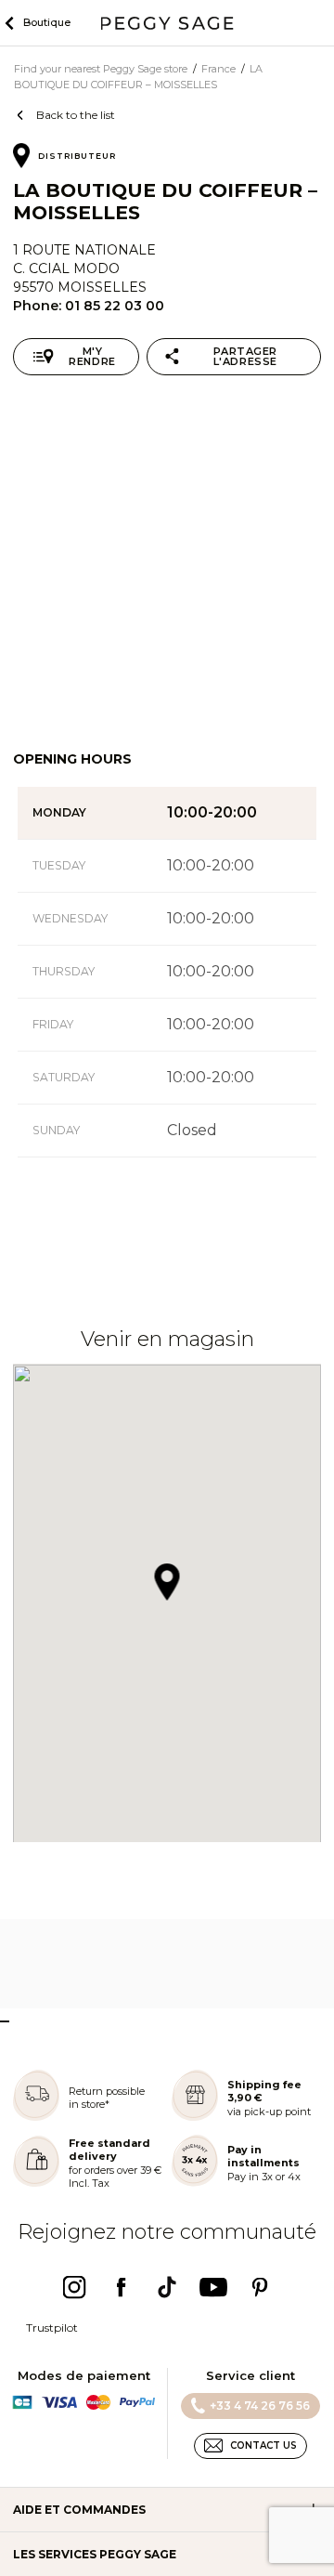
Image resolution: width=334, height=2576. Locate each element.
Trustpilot (52, 2328)
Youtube (213, 2287)
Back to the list (76, 115)
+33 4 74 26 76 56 (260, 2406)
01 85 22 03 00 (115, 306)
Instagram (74, 2287)
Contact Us (263, 2445)
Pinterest (260, 2287)
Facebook (121, 2287)
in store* (89, 2104)
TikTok (167, 2287)
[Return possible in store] (36, 2117)
